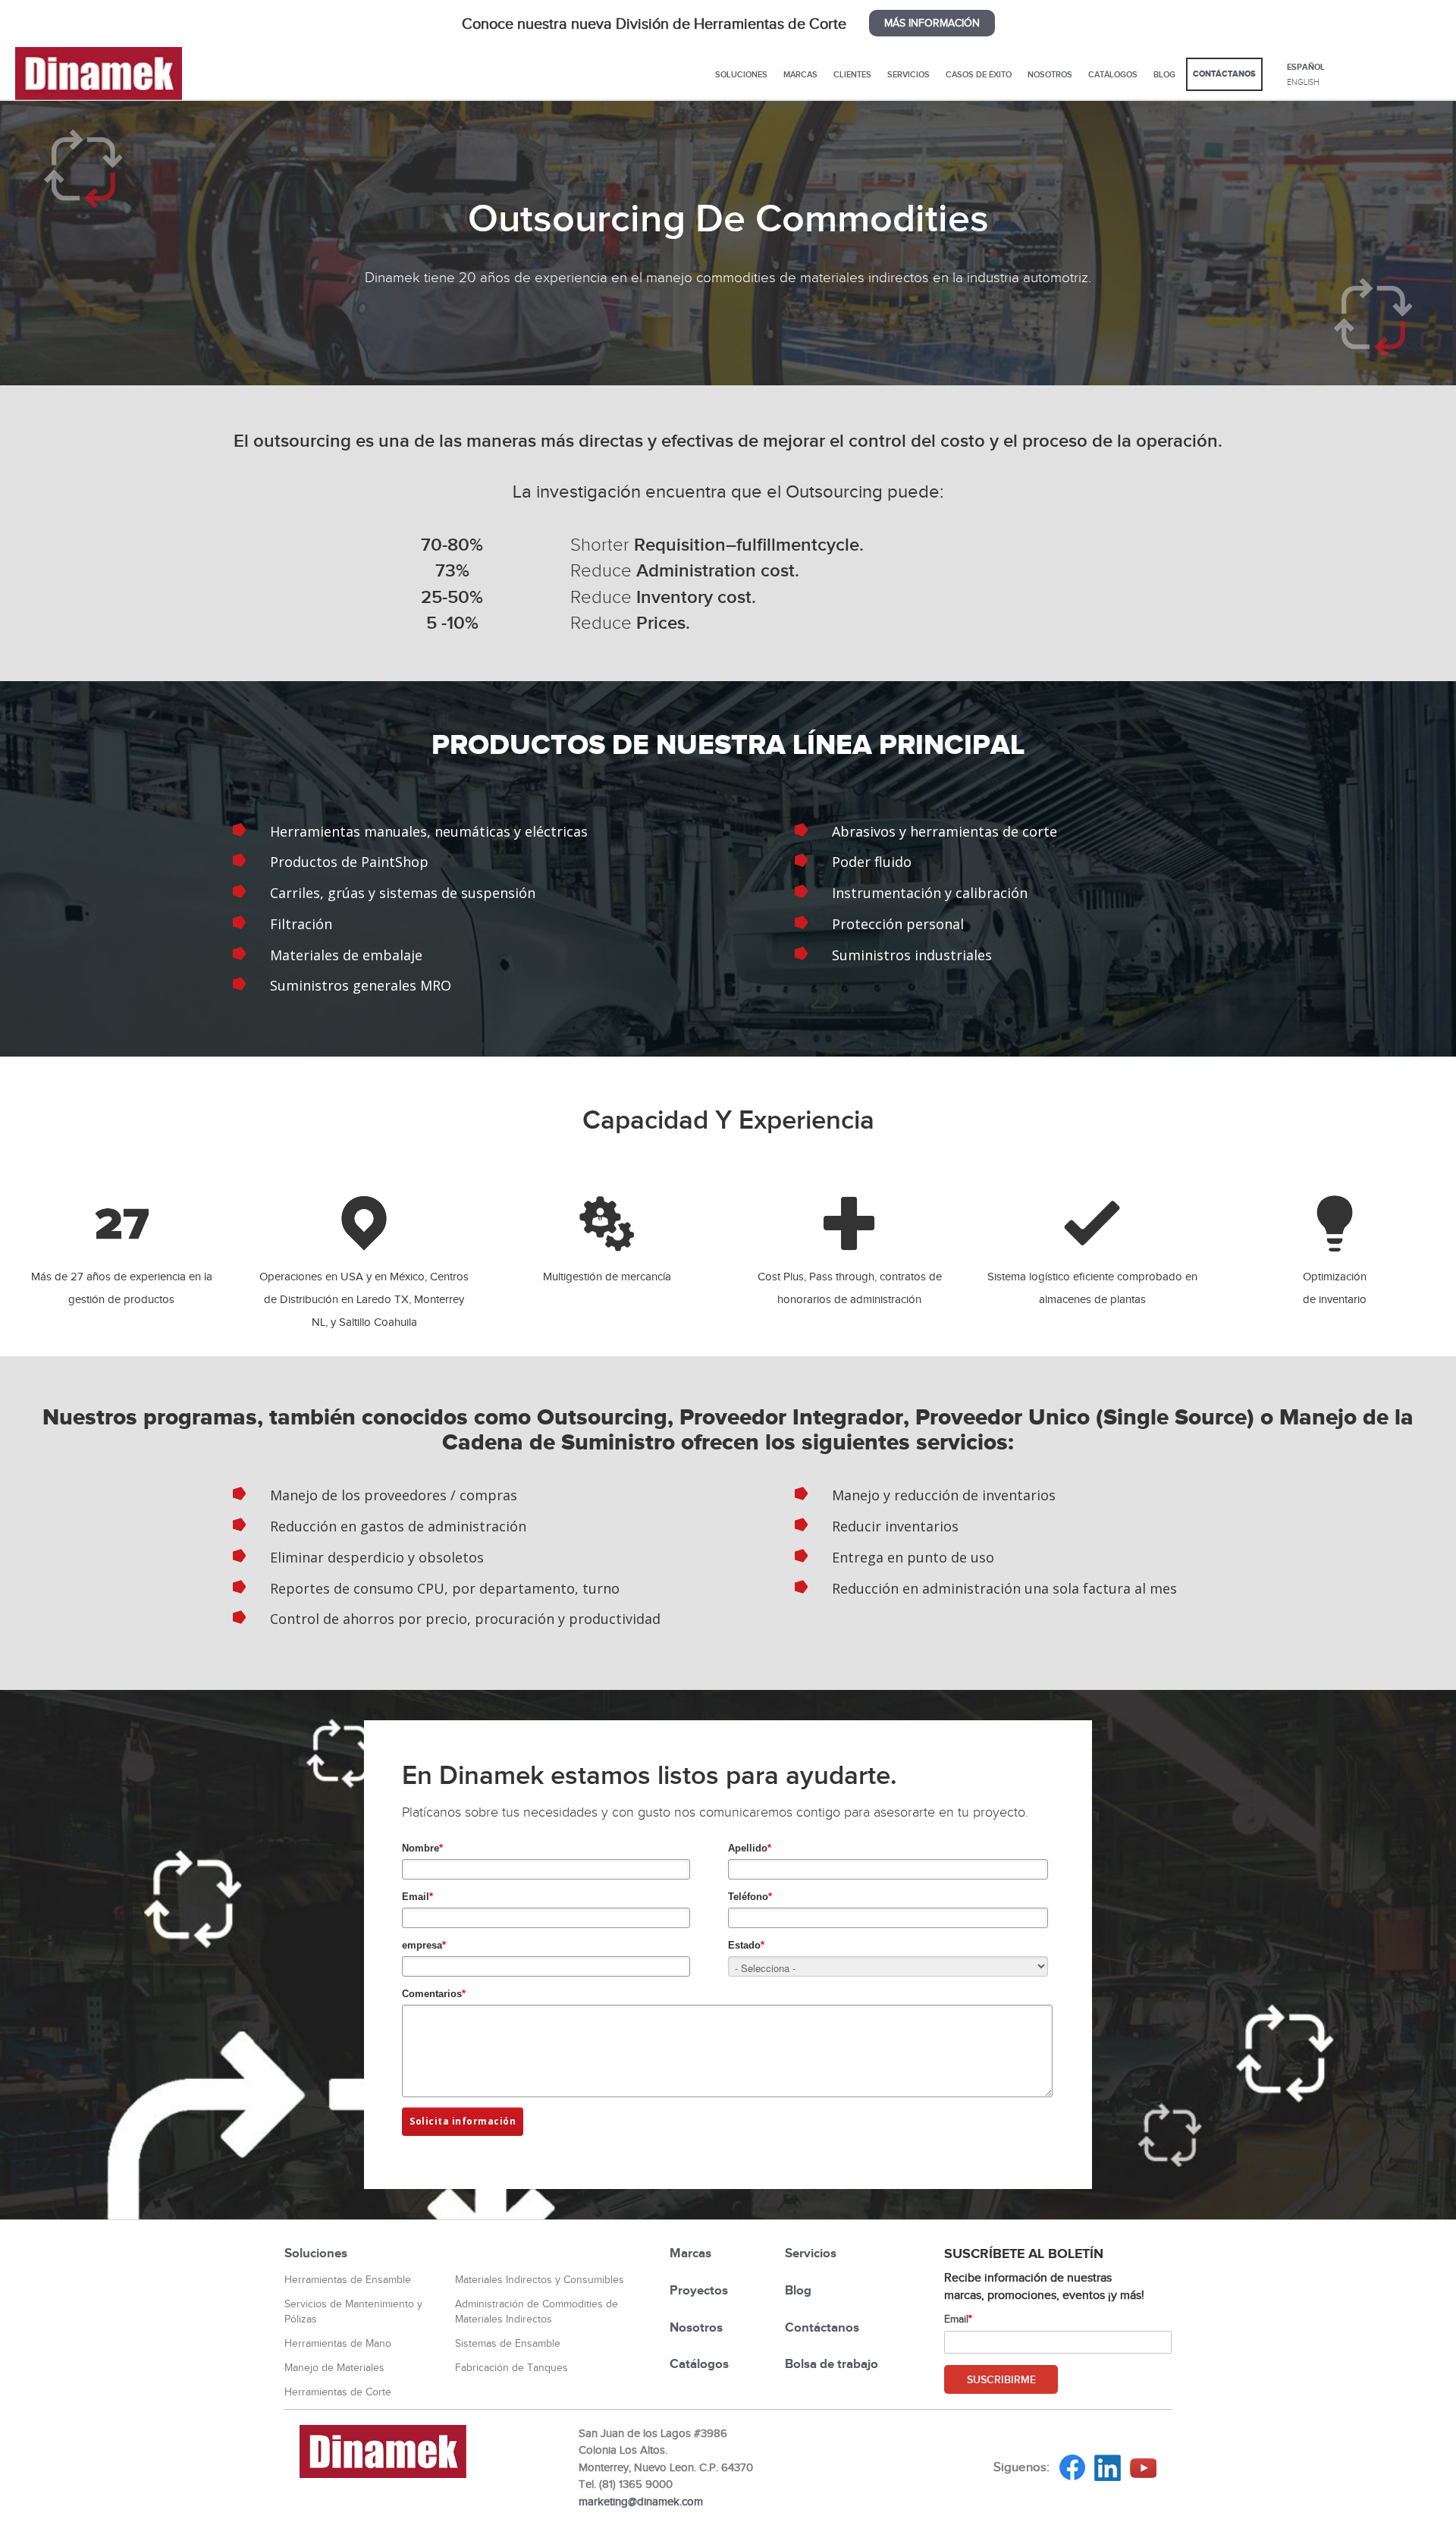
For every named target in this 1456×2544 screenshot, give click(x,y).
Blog (1164, 74)
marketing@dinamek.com (641, 2502)
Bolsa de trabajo (832, 2364)
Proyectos (699, 2290)
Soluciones (741, 74)
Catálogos (1113, 74)
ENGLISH (1303, 82)
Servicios (908, 74)
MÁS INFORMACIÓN (932, 23)
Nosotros (1050, 74)
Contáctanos (1224, 74)
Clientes (852, 74)
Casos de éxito (979, 74)
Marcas (800, 74)
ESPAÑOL (1306, 67)
